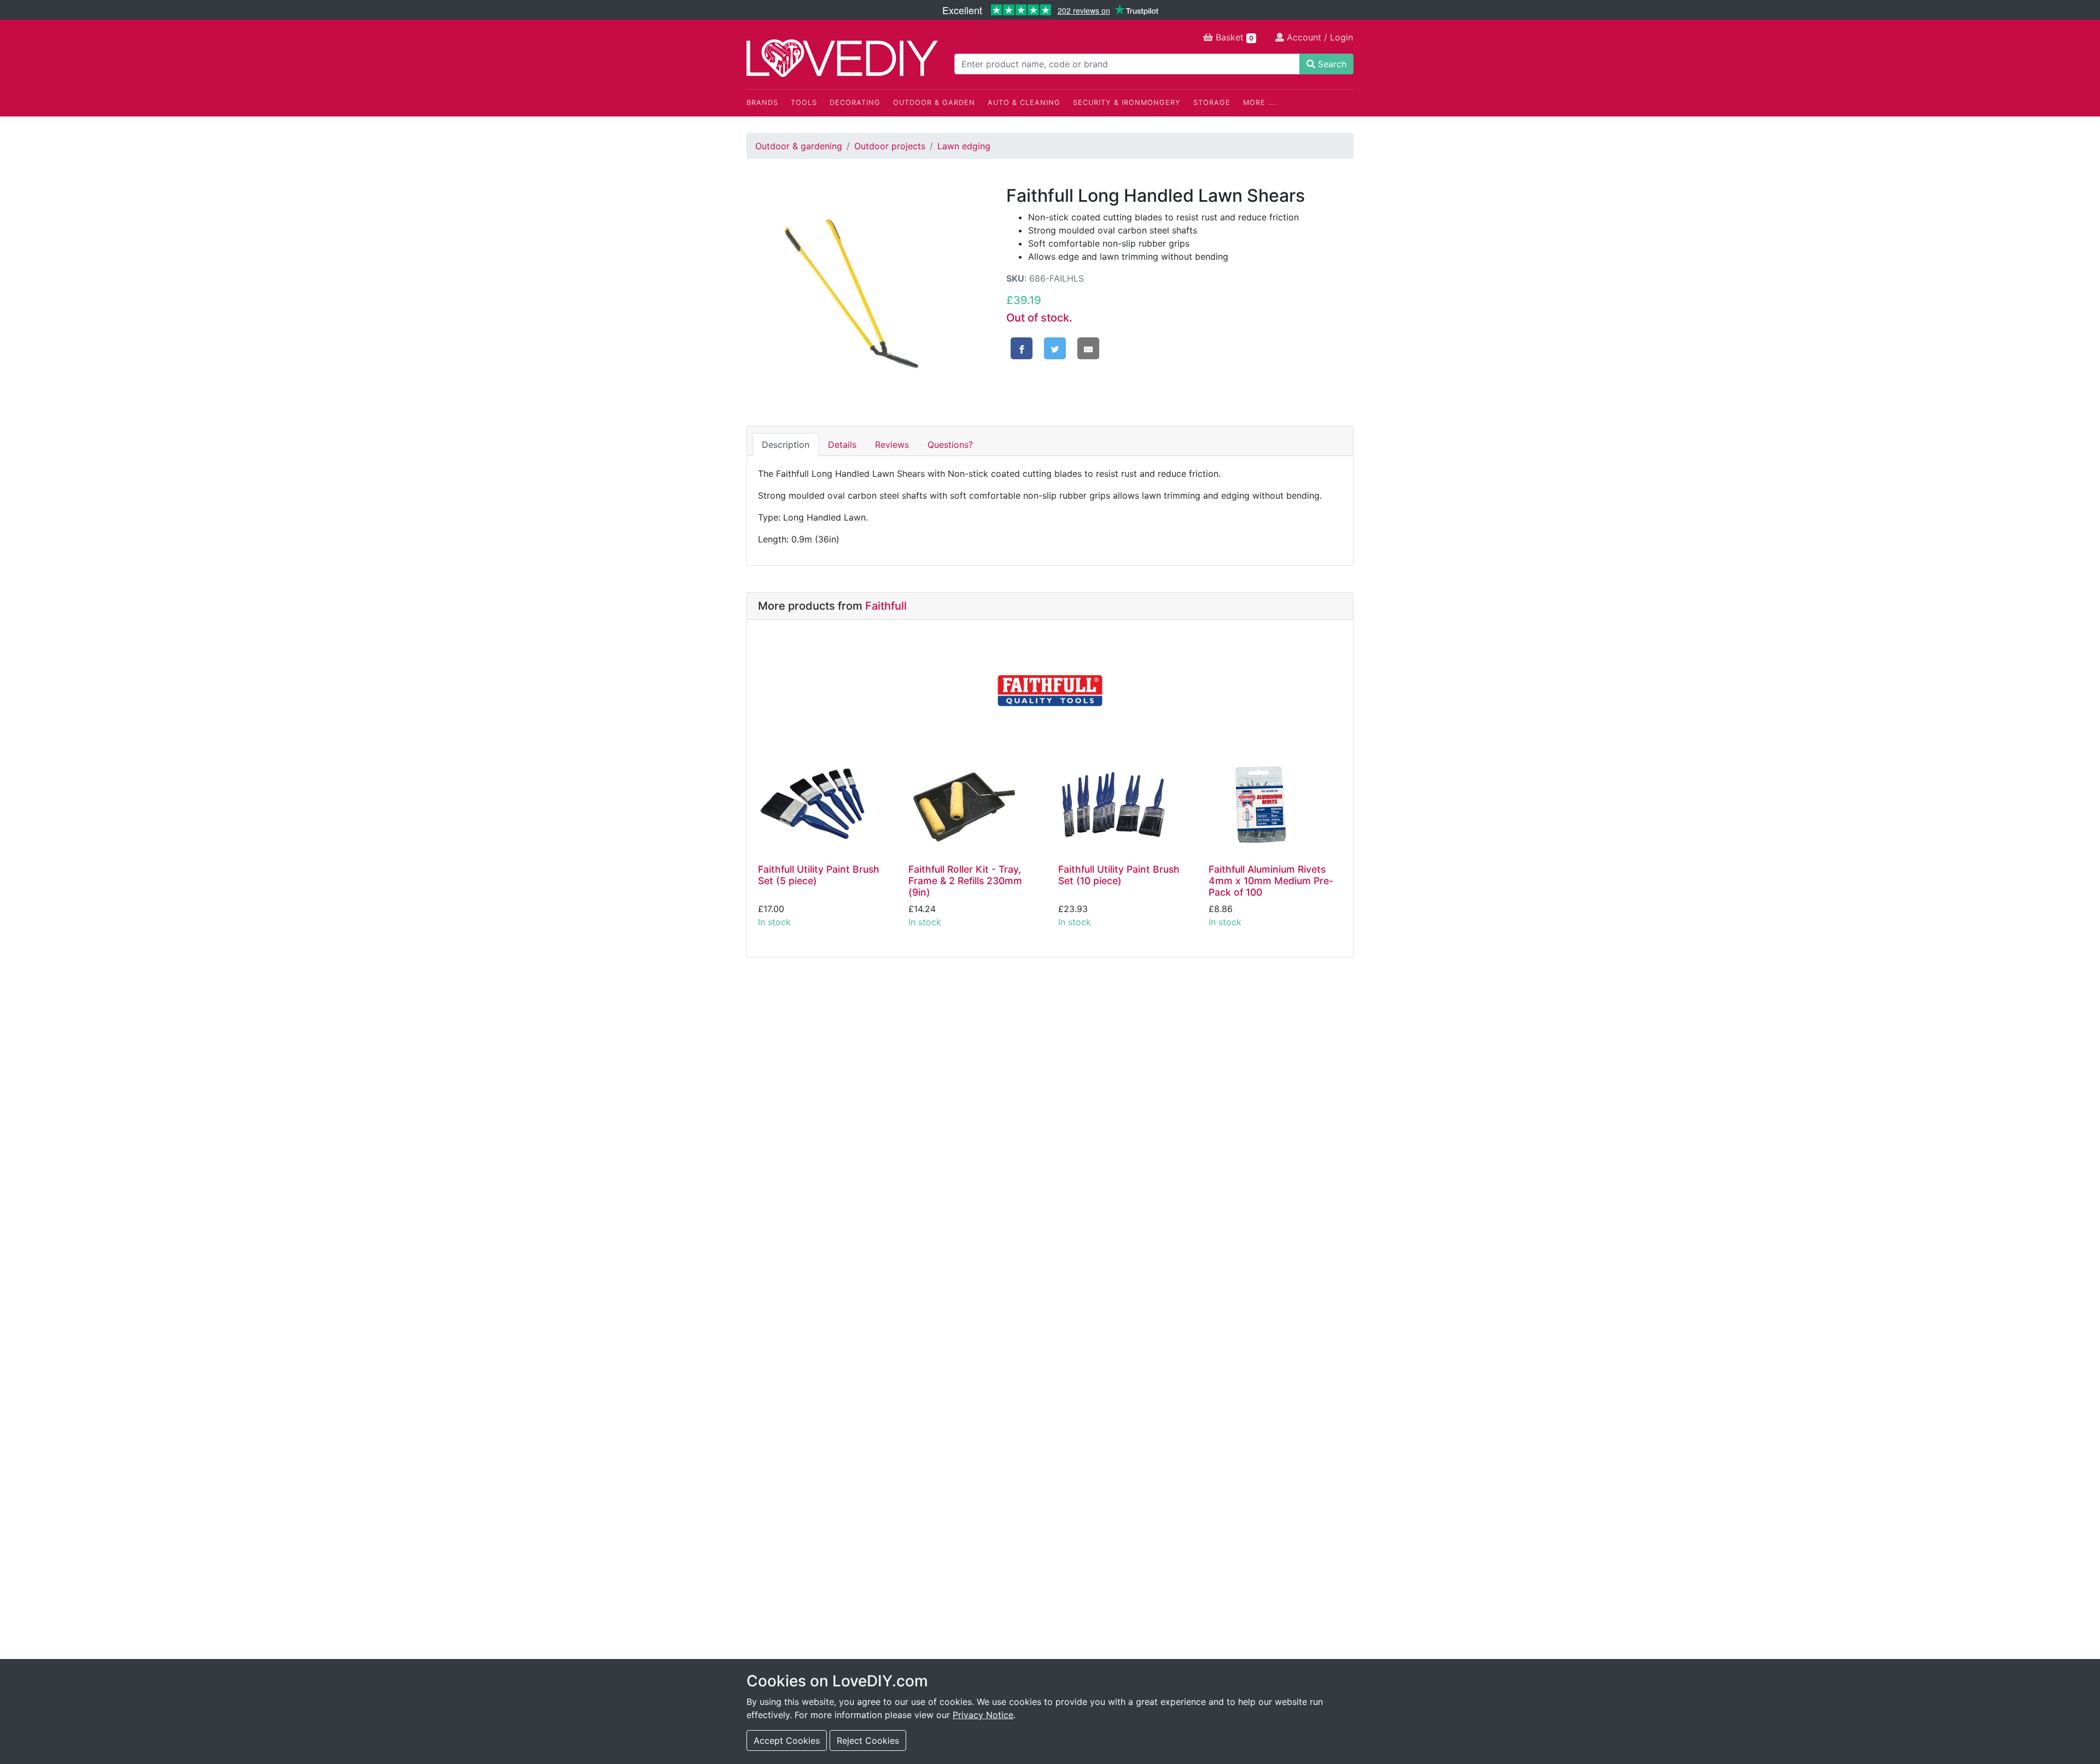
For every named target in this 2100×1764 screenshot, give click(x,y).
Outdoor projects (890, 146)
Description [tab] (786, 445)
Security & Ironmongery (1127, 103)
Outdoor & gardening (799, 146)
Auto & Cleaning (1024, 103)
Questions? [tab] (950, 445)
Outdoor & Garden (934, 103)
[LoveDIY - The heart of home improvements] (842, 58)
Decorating (855, 103)
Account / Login (1319, 37)
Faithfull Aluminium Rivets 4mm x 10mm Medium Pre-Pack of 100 (1271, 881)
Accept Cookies (787, 1740)
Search (1331, 64)
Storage (1212, 103)
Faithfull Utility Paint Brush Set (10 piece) (1119, 875)
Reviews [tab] (892, 445)
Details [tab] (842, 445)
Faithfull (886, 606)
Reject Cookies (868, 1740)
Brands (762, 103)
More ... (1260, 103)
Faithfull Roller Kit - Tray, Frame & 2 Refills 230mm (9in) (965, 881)
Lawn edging (964, 146)
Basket (1233, 37)
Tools (804, 103)
